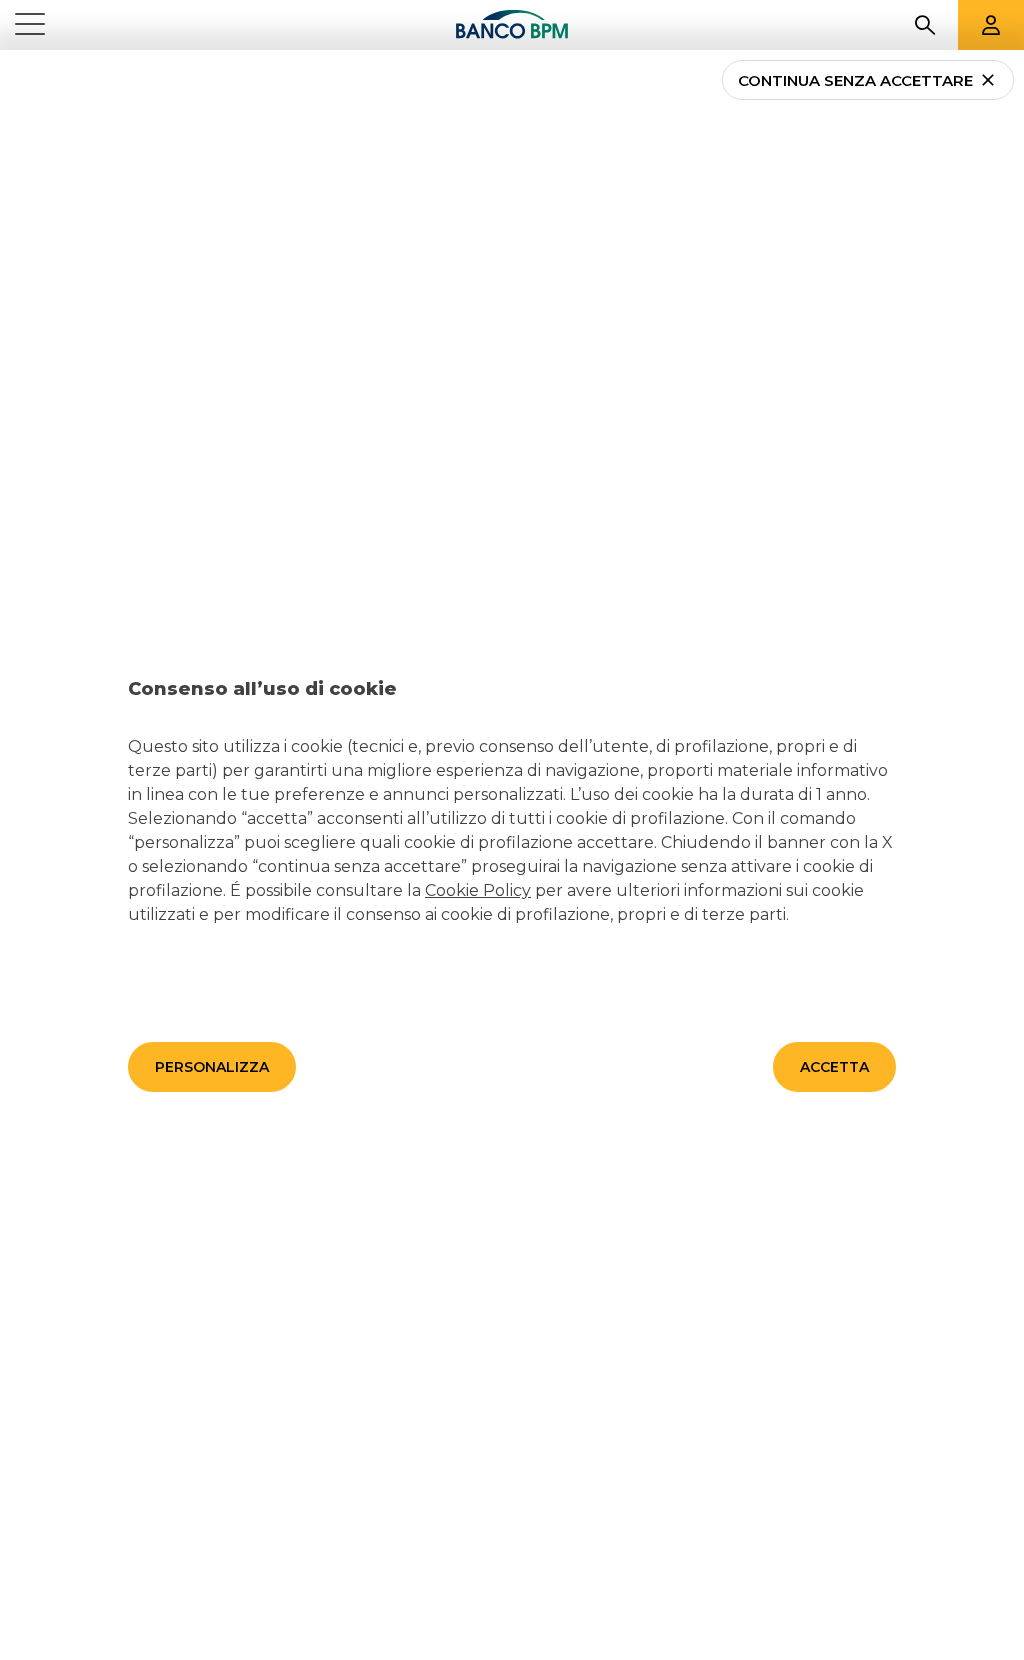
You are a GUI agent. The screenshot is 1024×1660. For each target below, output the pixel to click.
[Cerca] (925, 25)
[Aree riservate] (991, 25)
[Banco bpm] (512, 25)
